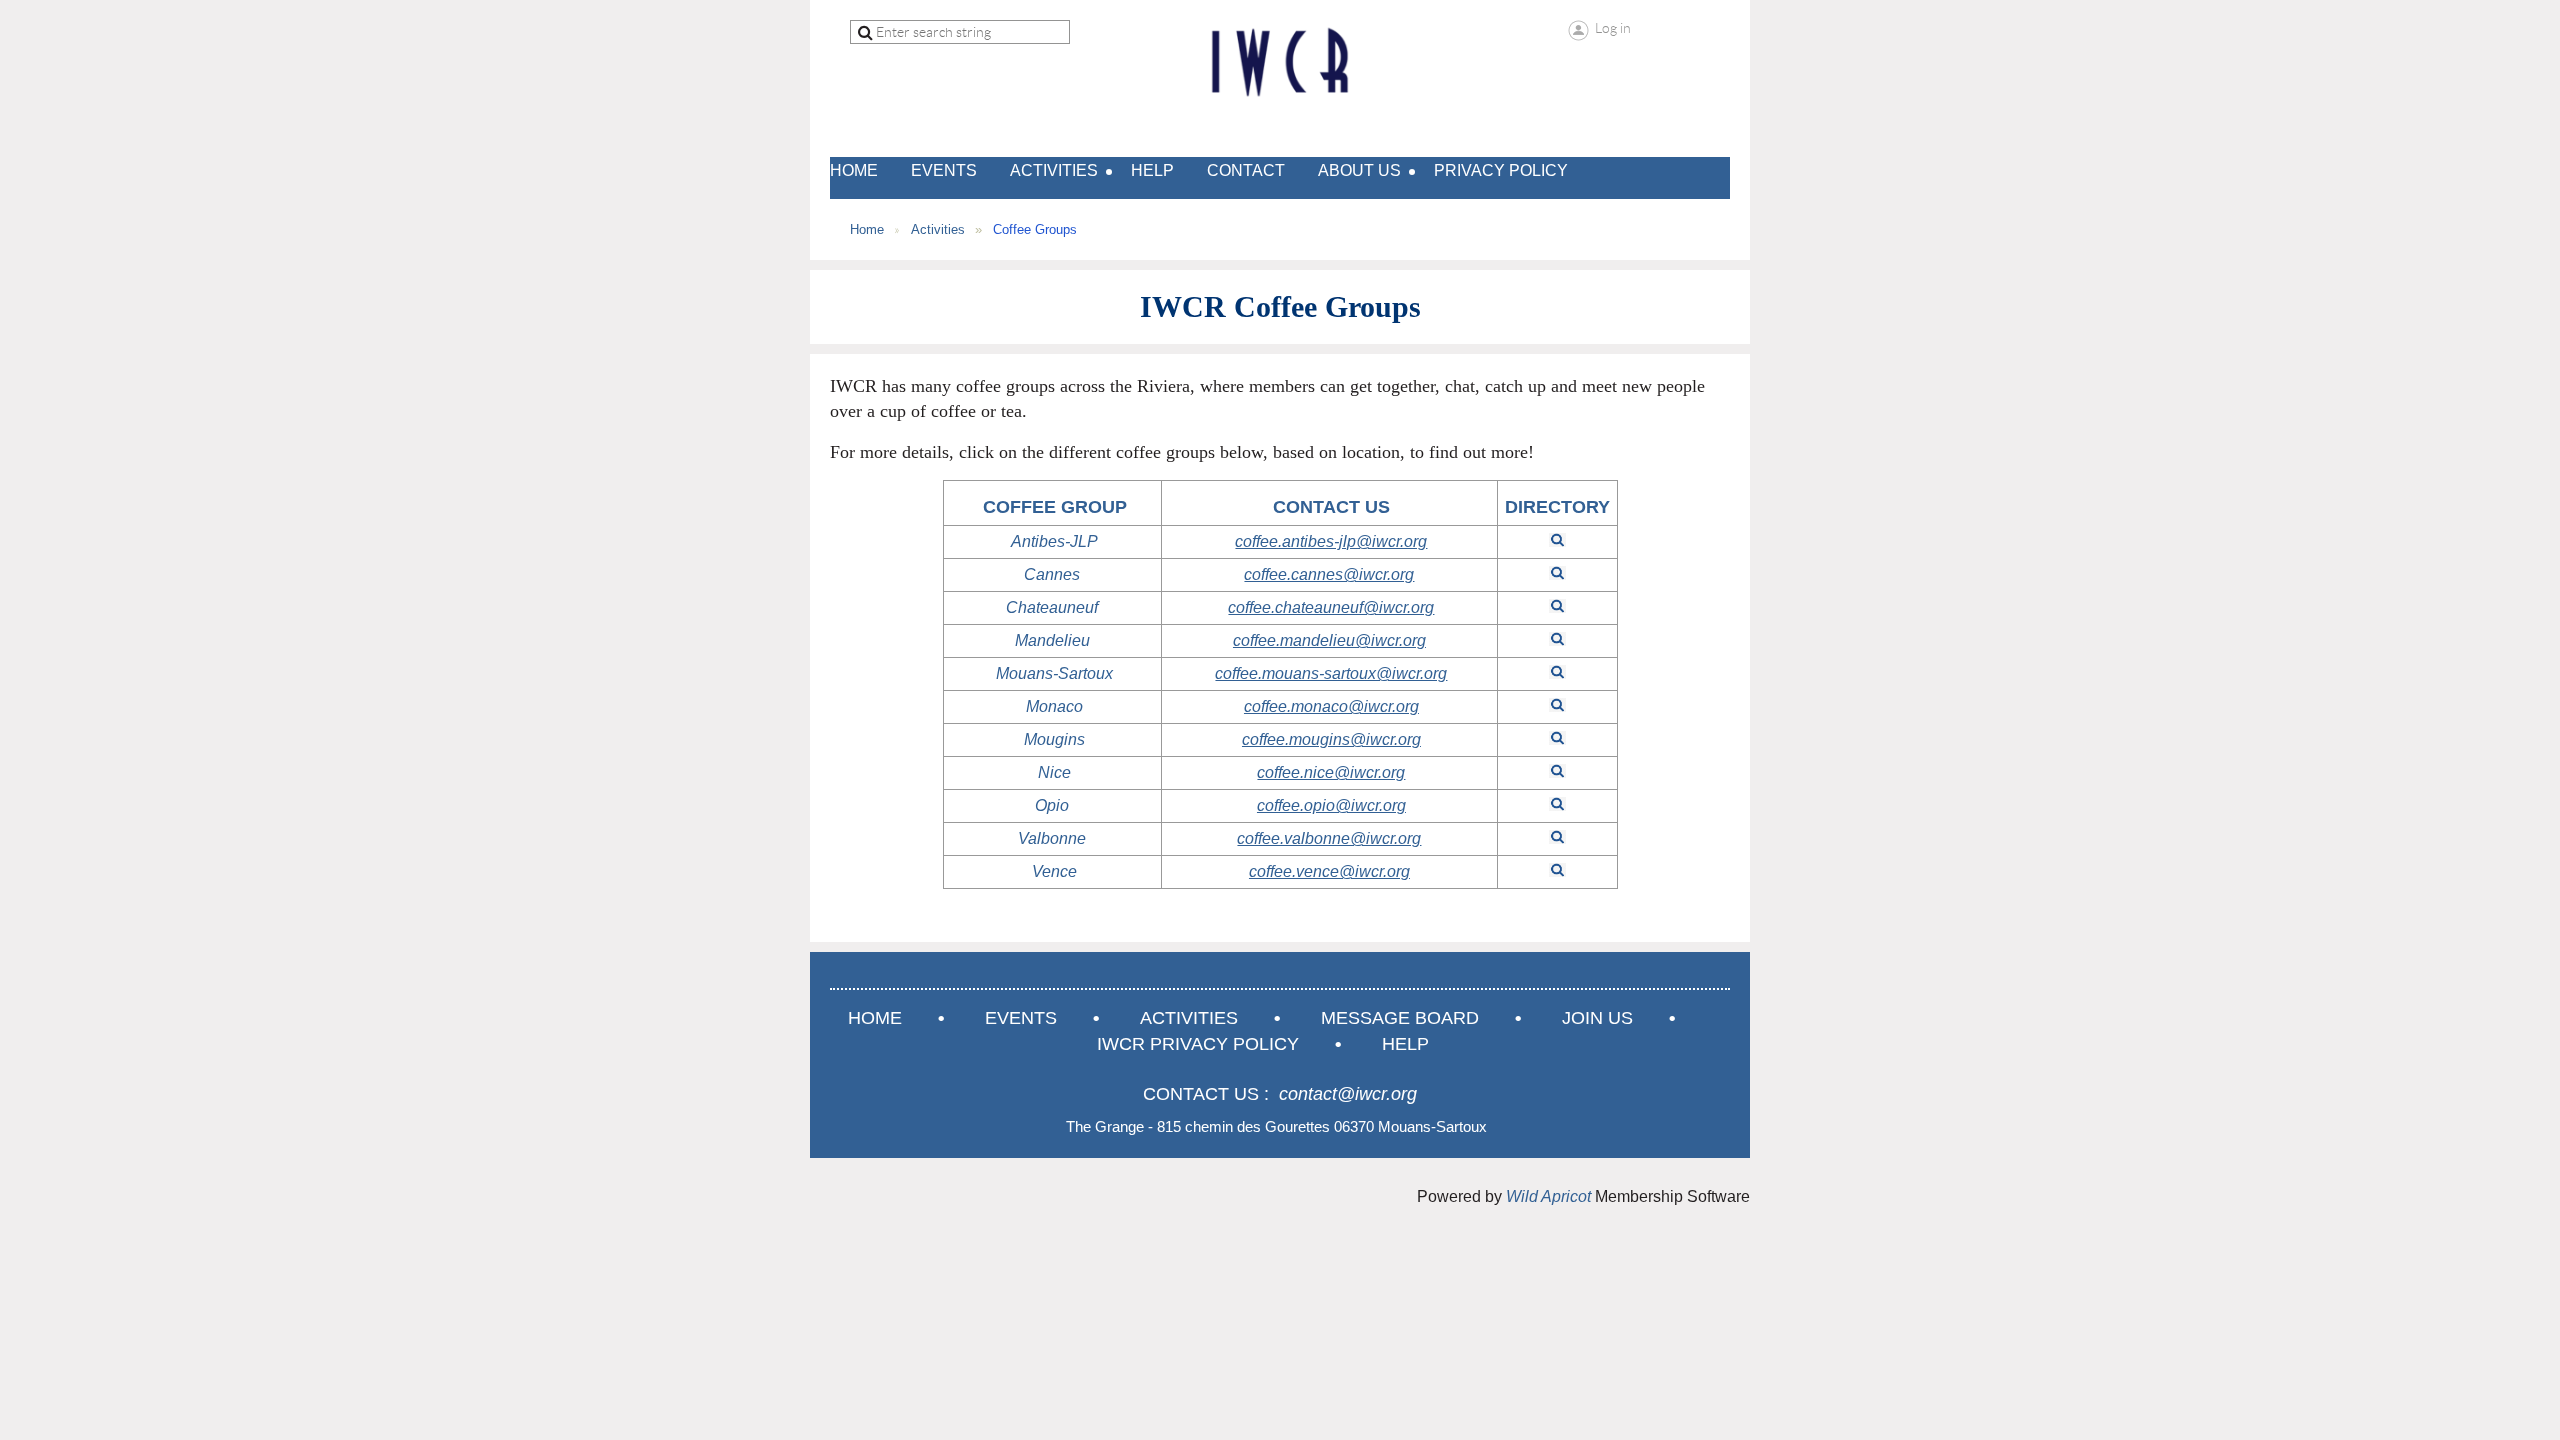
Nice (1054, 772)
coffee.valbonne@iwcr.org (1329, 838)
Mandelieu (1052, 640)
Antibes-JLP (1054, 541)
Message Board (1400, 1018)
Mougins (1054, 739)
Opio (1052, 805)
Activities (938, 229)
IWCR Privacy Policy (1198, 1044)
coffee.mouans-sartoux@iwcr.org (1331, 673)
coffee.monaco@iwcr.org (1331, 706)
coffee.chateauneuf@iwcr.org (1331, 607)
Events (1021, 1018)
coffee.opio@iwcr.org (1331, 805)
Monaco (1054, 706)
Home (867, 229)
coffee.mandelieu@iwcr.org (1329, 640)
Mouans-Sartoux (1054, 673)
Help (1405, 1044)
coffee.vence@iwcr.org (1329, 871)
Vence (1054, 871)
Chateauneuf (1052, 607)
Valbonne (1052, 838)
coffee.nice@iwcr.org (1331, 772)
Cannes (1052, 574)
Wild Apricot (1548, 1196)
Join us (1597, 1018)
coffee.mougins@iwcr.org (1331, 739)
